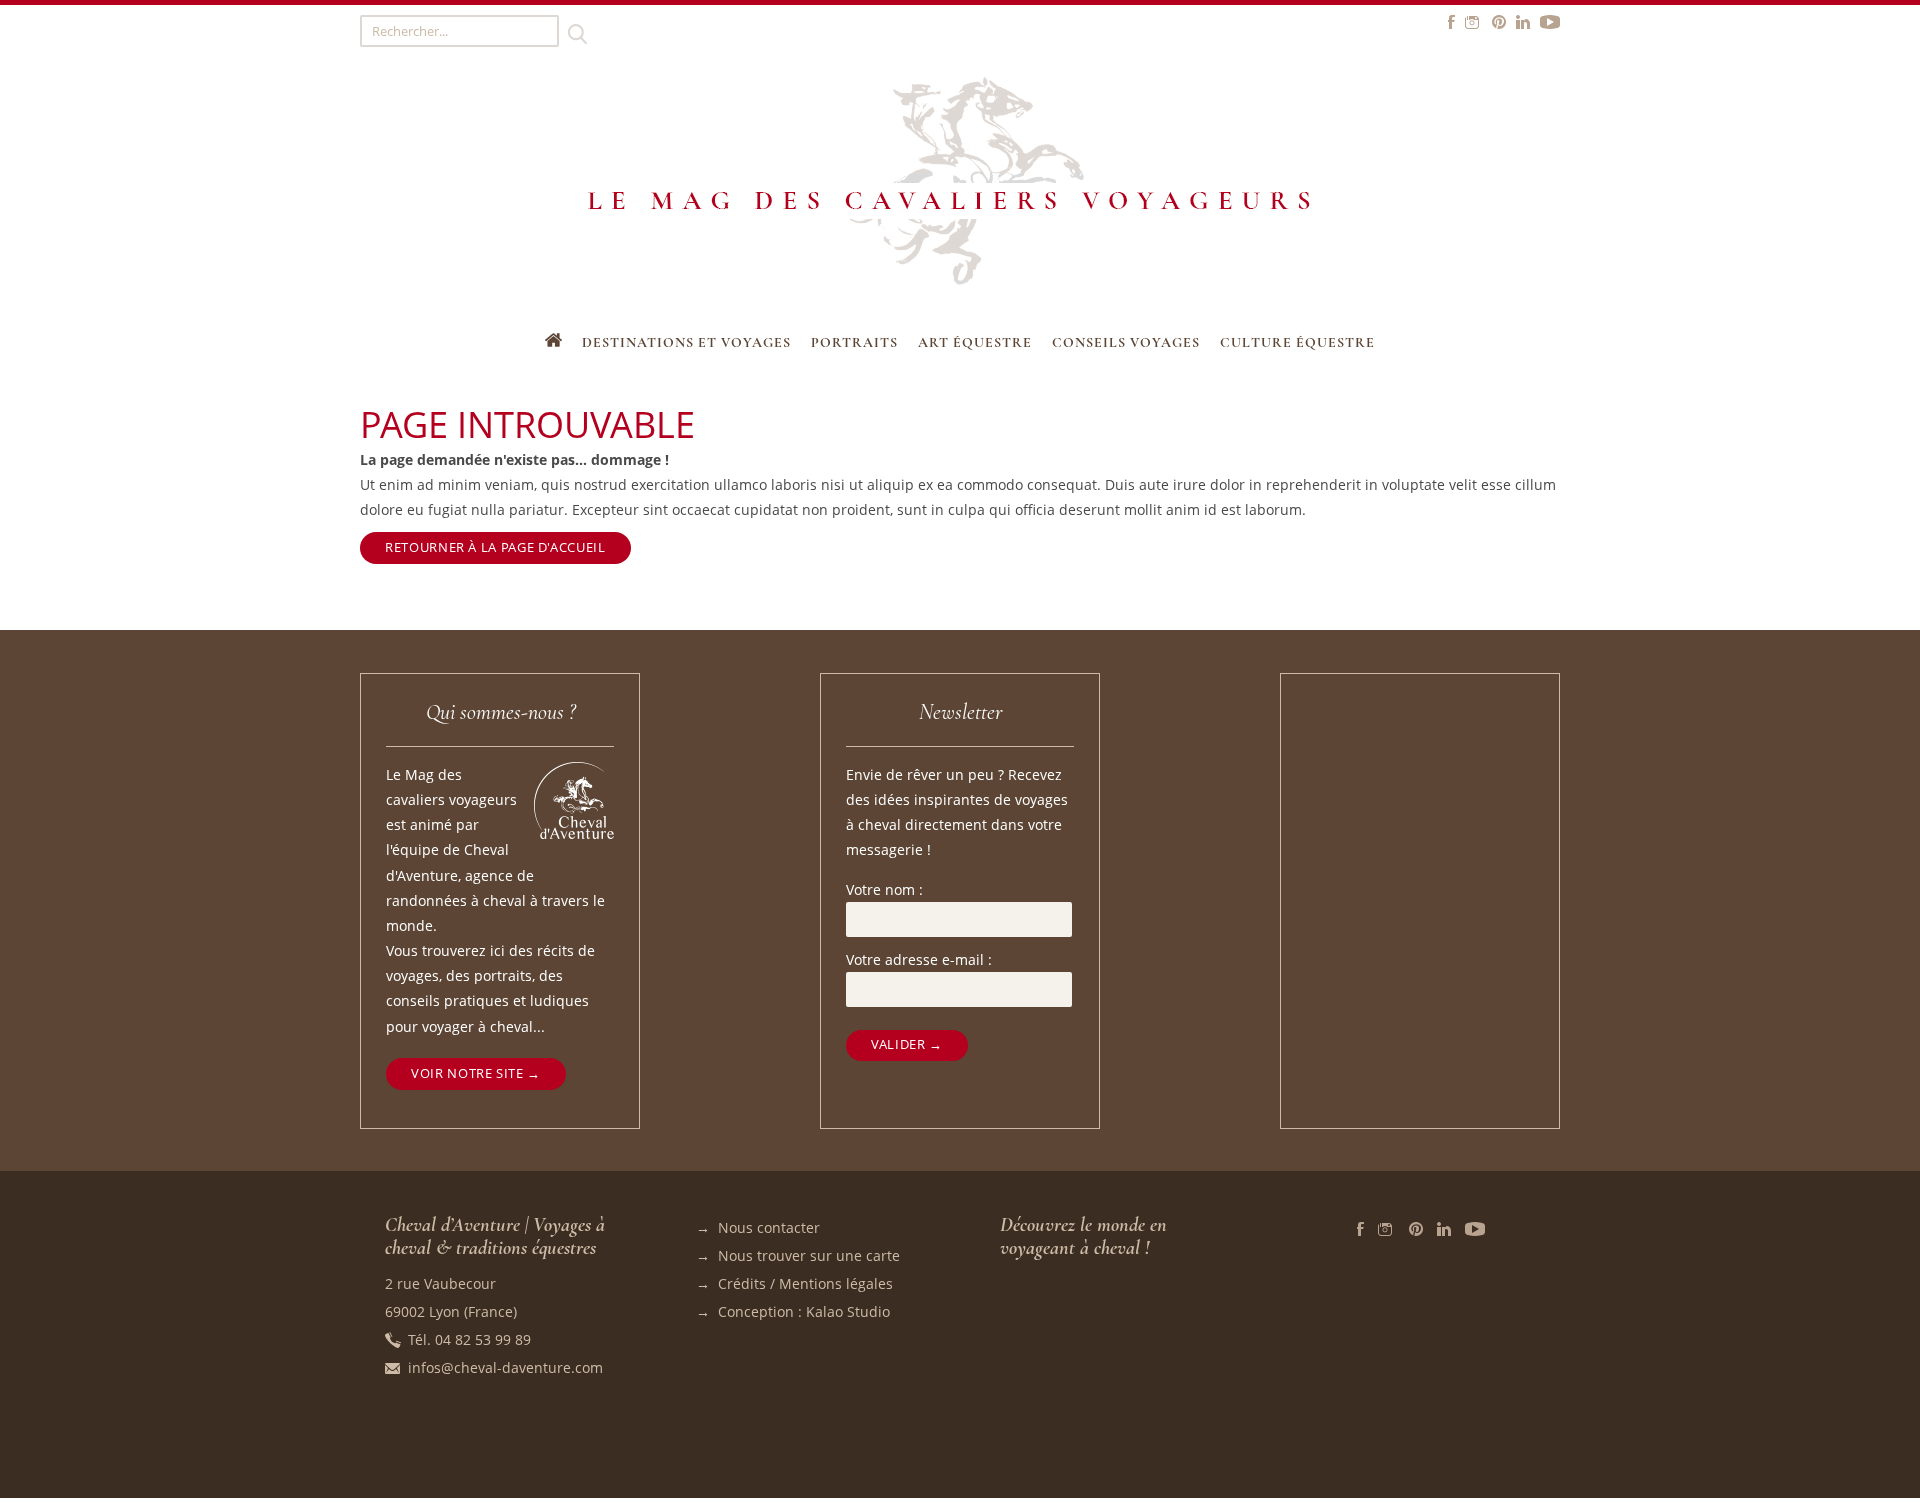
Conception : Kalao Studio (804, 1311)
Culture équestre (1297, 342)
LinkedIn (1444, 1229)
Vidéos (1475, 1229)
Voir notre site (467, 1073)
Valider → (907, 1044)
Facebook (1360, 1229)
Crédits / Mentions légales (805, 1283)
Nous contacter (769, 1227)
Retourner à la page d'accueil (495, 547)
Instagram (1386, 1229)
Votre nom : (884, 889)
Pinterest (1416, 1229)
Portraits (854, 342)
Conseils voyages (1126, 342)
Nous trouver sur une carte (809, 1255)
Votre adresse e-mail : (919, 959)
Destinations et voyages (686, 342)
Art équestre (975, 342)
